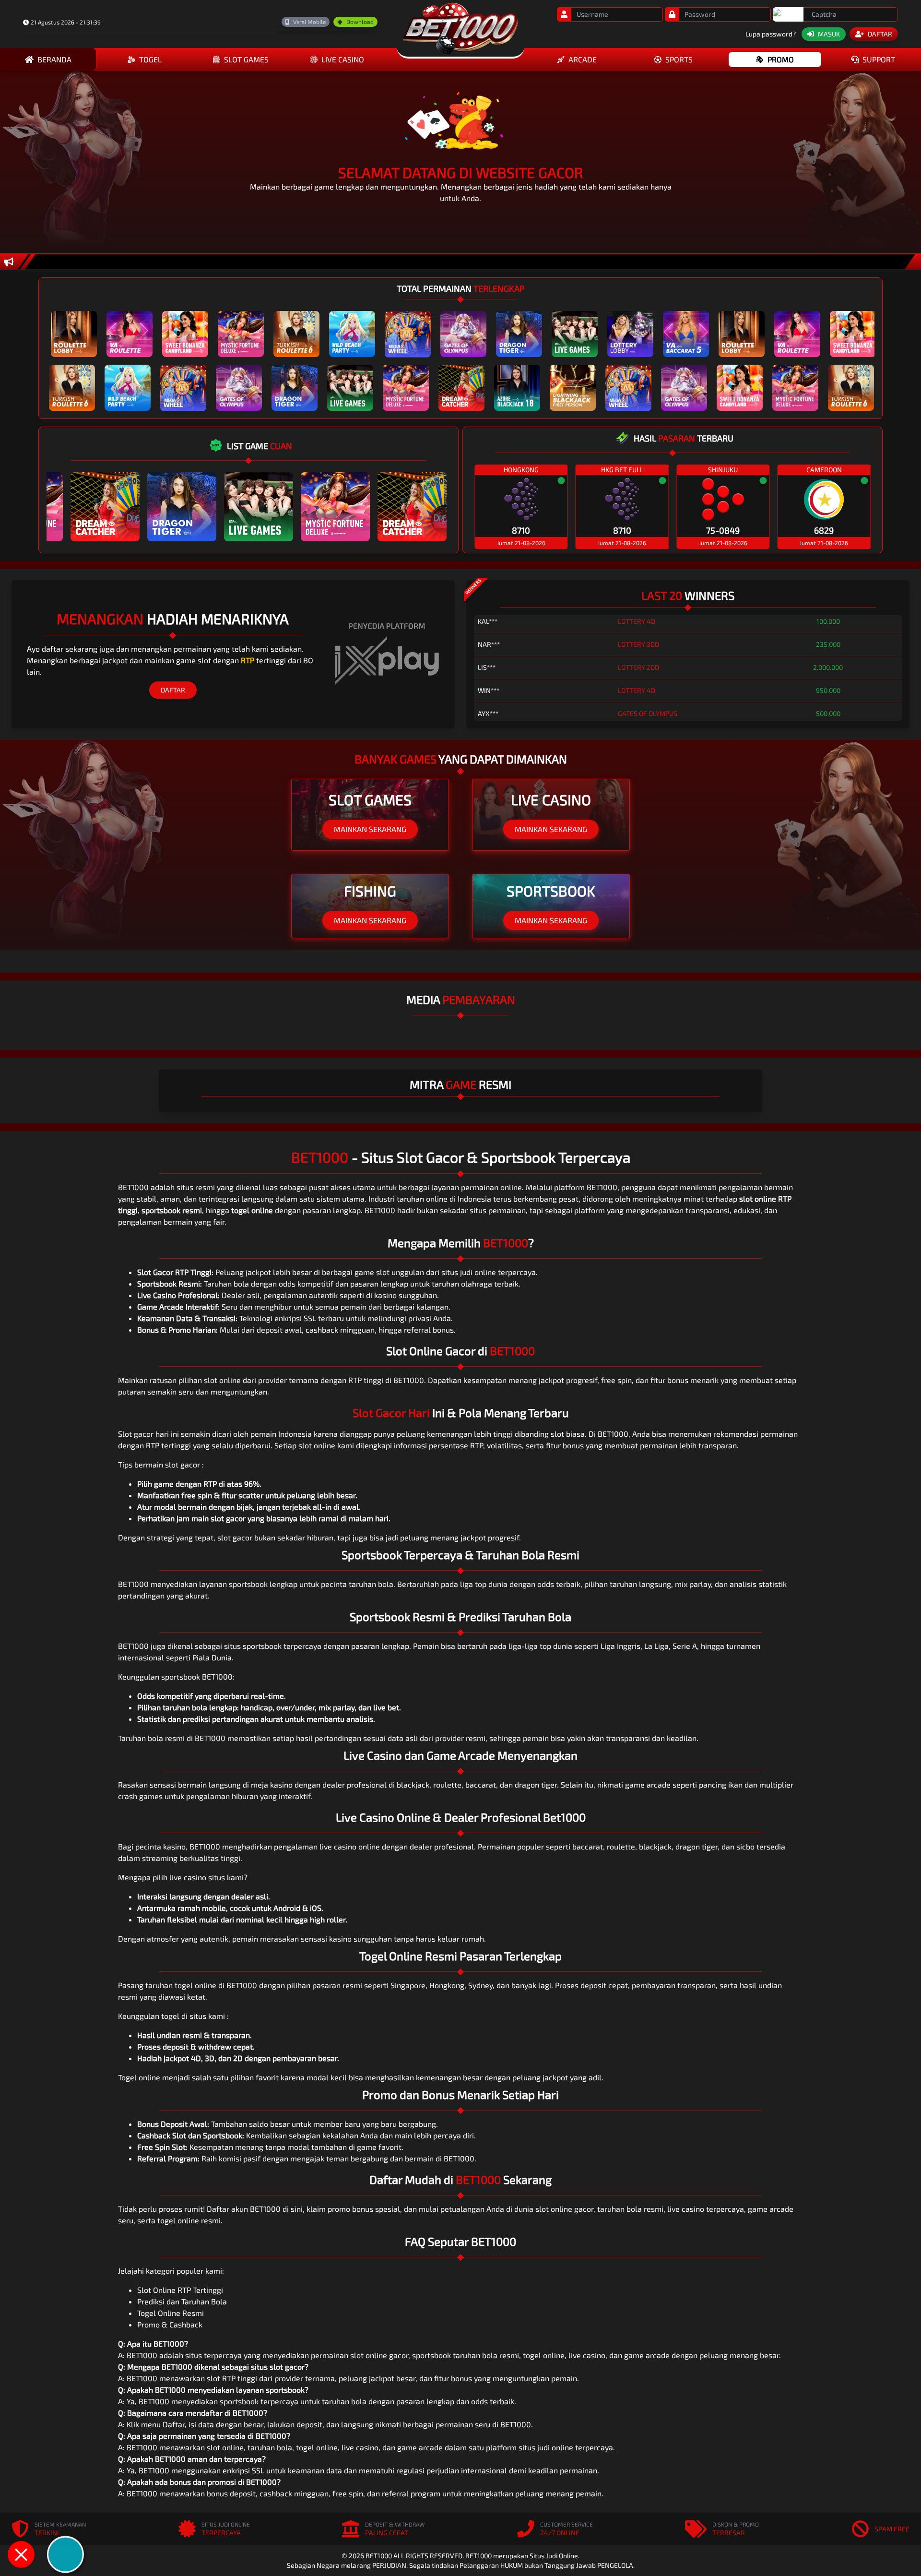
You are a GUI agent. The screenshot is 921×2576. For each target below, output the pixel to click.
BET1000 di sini (276, 2209)
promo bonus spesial (364, 2209)
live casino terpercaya (706, 2209)
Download (360, 22)
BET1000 (380, 1210)
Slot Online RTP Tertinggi (180, 2290)
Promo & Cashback (170, 2324)
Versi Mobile (309, 22)
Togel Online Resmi (171, 2313)
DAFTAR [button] (880, 34)
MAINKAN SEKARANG (370, 829)
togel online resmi (189, 2220)
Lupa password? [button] (771, 34)
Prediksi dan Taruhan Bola (182, 2301)
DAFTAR (173, 690)
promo (781, 59)
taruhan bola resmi (630, 2209)
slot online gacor (564, 2209)
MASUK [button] (829, 34)
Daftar (174, 2424)
